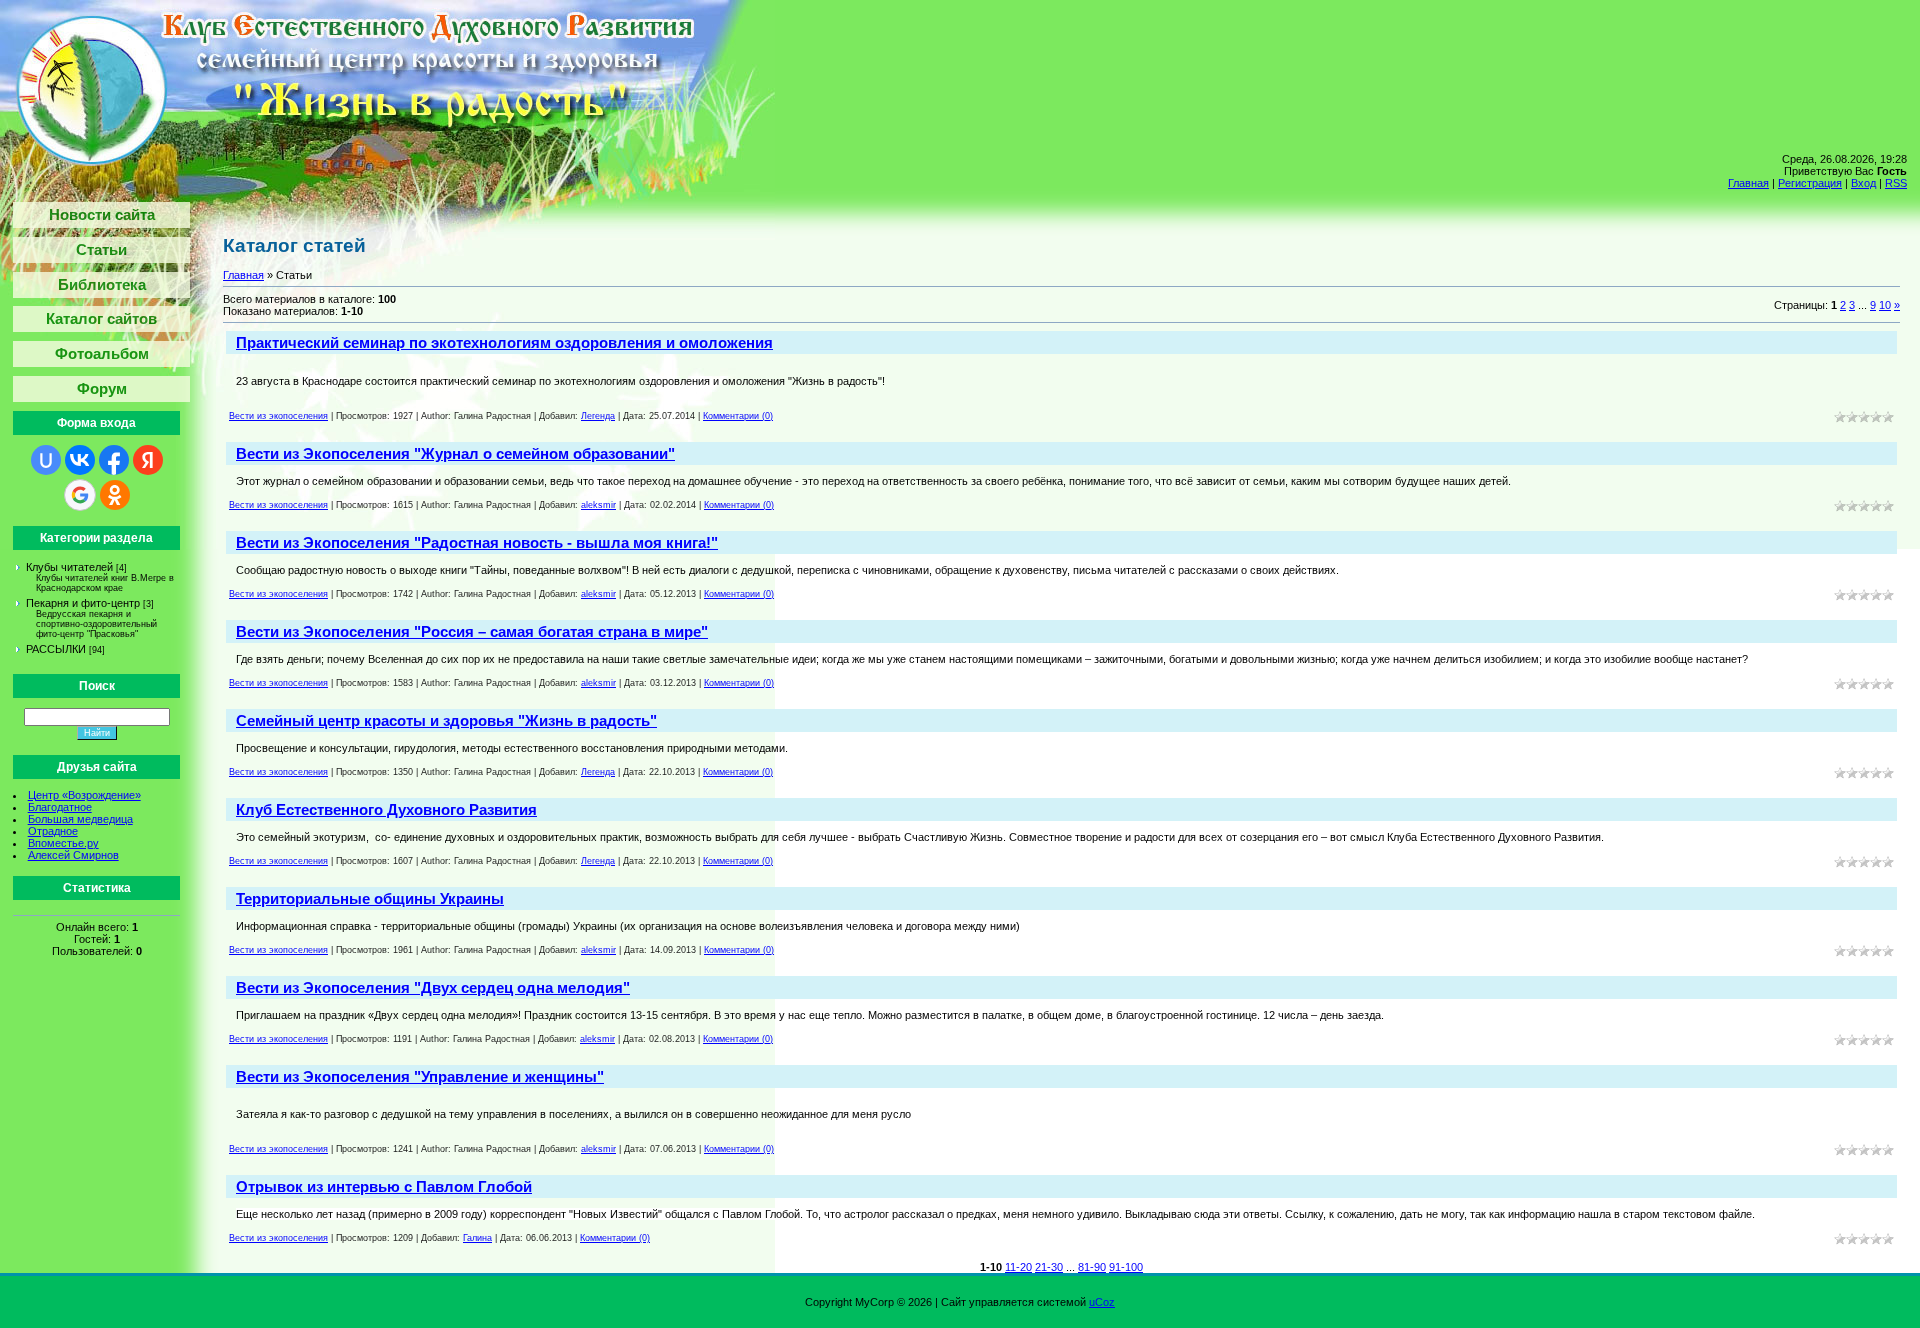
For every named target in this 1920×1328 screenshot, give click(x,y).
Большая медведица (80, 819)
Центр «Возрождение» (84, 795)
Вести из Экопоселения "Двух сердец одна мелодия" (433, 987)
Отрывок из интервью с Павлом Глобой (384, 1186)
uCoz (1102, 1302)
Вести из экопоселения (278, 416)
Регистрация (1810, 183)
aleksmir (598, 505)
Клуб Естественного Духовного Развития (386, 809)
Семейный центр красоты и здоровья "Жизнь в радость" (446, 720)
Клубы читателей (69, 567)
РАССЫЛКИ (56, 649)
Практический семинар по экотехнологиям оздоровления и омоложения (504, 342)
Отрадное (53, 831)
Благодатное (60, 807)
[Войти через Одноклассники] (115, 495)
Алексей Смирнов (73, 855)
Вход (1863, 183)
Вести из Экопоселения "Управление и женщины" (420, 1076)
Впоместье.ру (63, 843)
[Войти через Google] (80, 495)
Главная (1748, 183)
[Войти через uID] (46, 460)
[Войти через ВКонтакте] (80, 460)
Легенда (598, 416)
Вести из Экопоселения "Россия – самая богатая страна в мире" (472, 631)
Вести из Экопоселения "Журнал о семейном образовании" (455, 453)
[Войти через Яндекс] (148, 460)
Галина (477, 1238)
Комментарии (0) (738, 416)
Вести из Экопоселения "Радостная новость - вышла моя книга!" (477, 542)
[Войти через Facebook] (114, 460)
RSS (1896, 183)
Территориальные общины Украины (370, 898)
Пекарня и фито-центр (83, 603)
